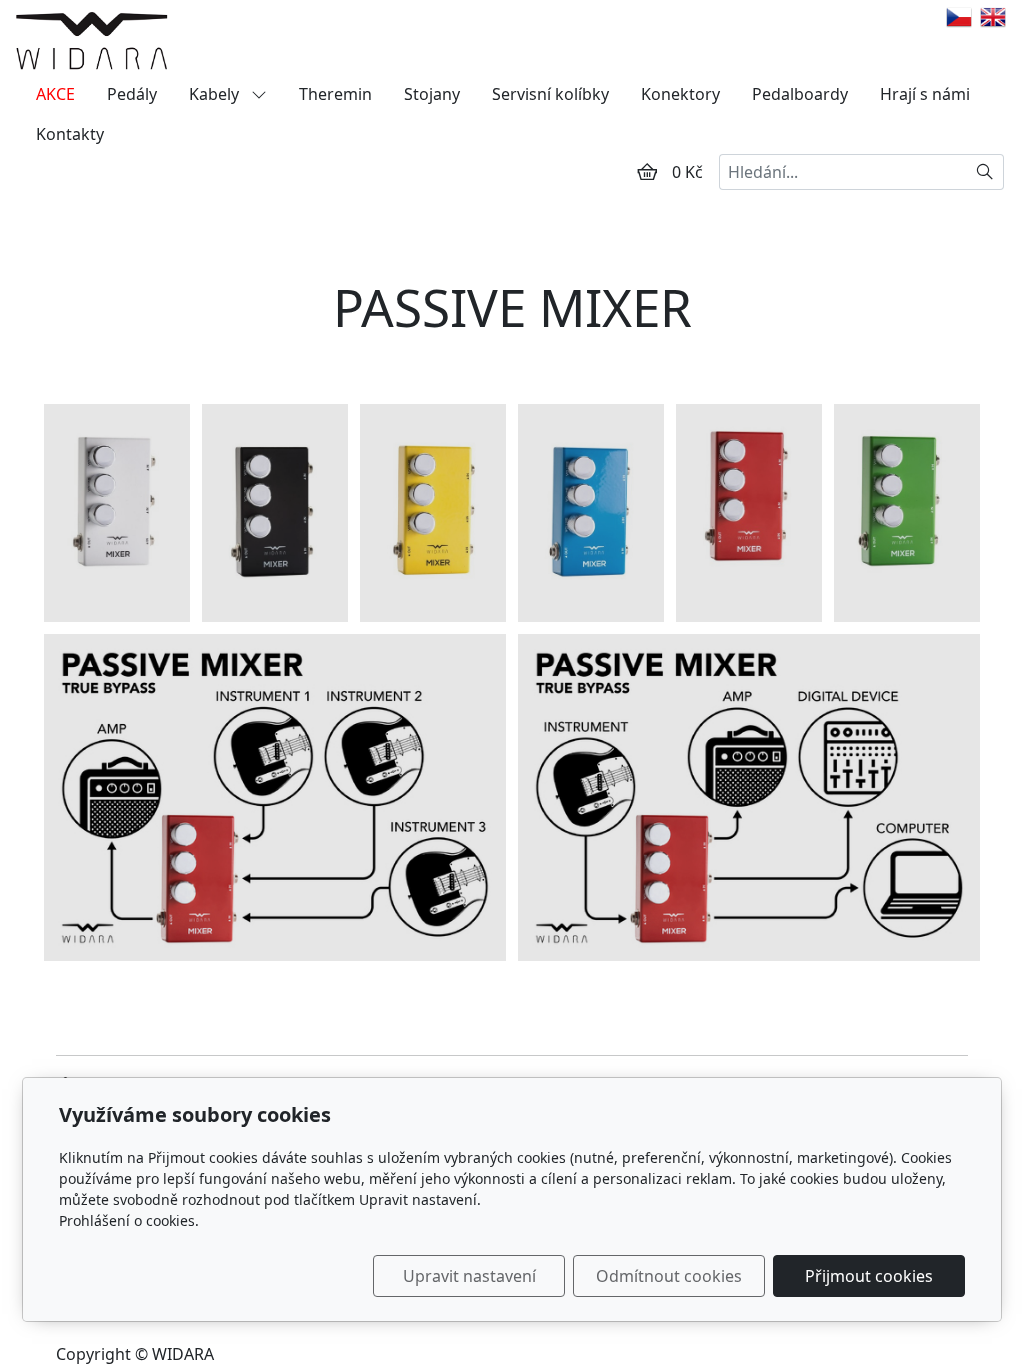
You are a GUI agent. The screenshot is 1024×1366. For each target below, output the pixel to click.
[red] (749, 513)
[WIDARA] (91, 40)
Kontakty (70, 134)
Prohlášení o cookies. (129, 1220)
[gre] (907, 513)
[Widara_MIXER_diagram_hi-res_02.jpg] (749, 797)
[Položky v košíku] (647, 172)
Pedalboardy (800, 94)
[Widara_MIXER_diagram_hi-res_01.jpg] (275, 797)
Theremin (335, 94)
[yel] (433, 513)
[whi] (117, 513)
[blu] (591, 513)
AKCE (55, 94)
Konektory (680, 94)
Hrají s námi (925, 94)
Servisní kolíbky (550, 94)
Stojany (432, 94)
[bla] (275, 513)
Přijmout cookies (869, 1276)
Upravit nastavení (469, 1276)
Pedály (132, 94)
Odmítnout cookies (669, 1276)
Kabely (216, 94)
